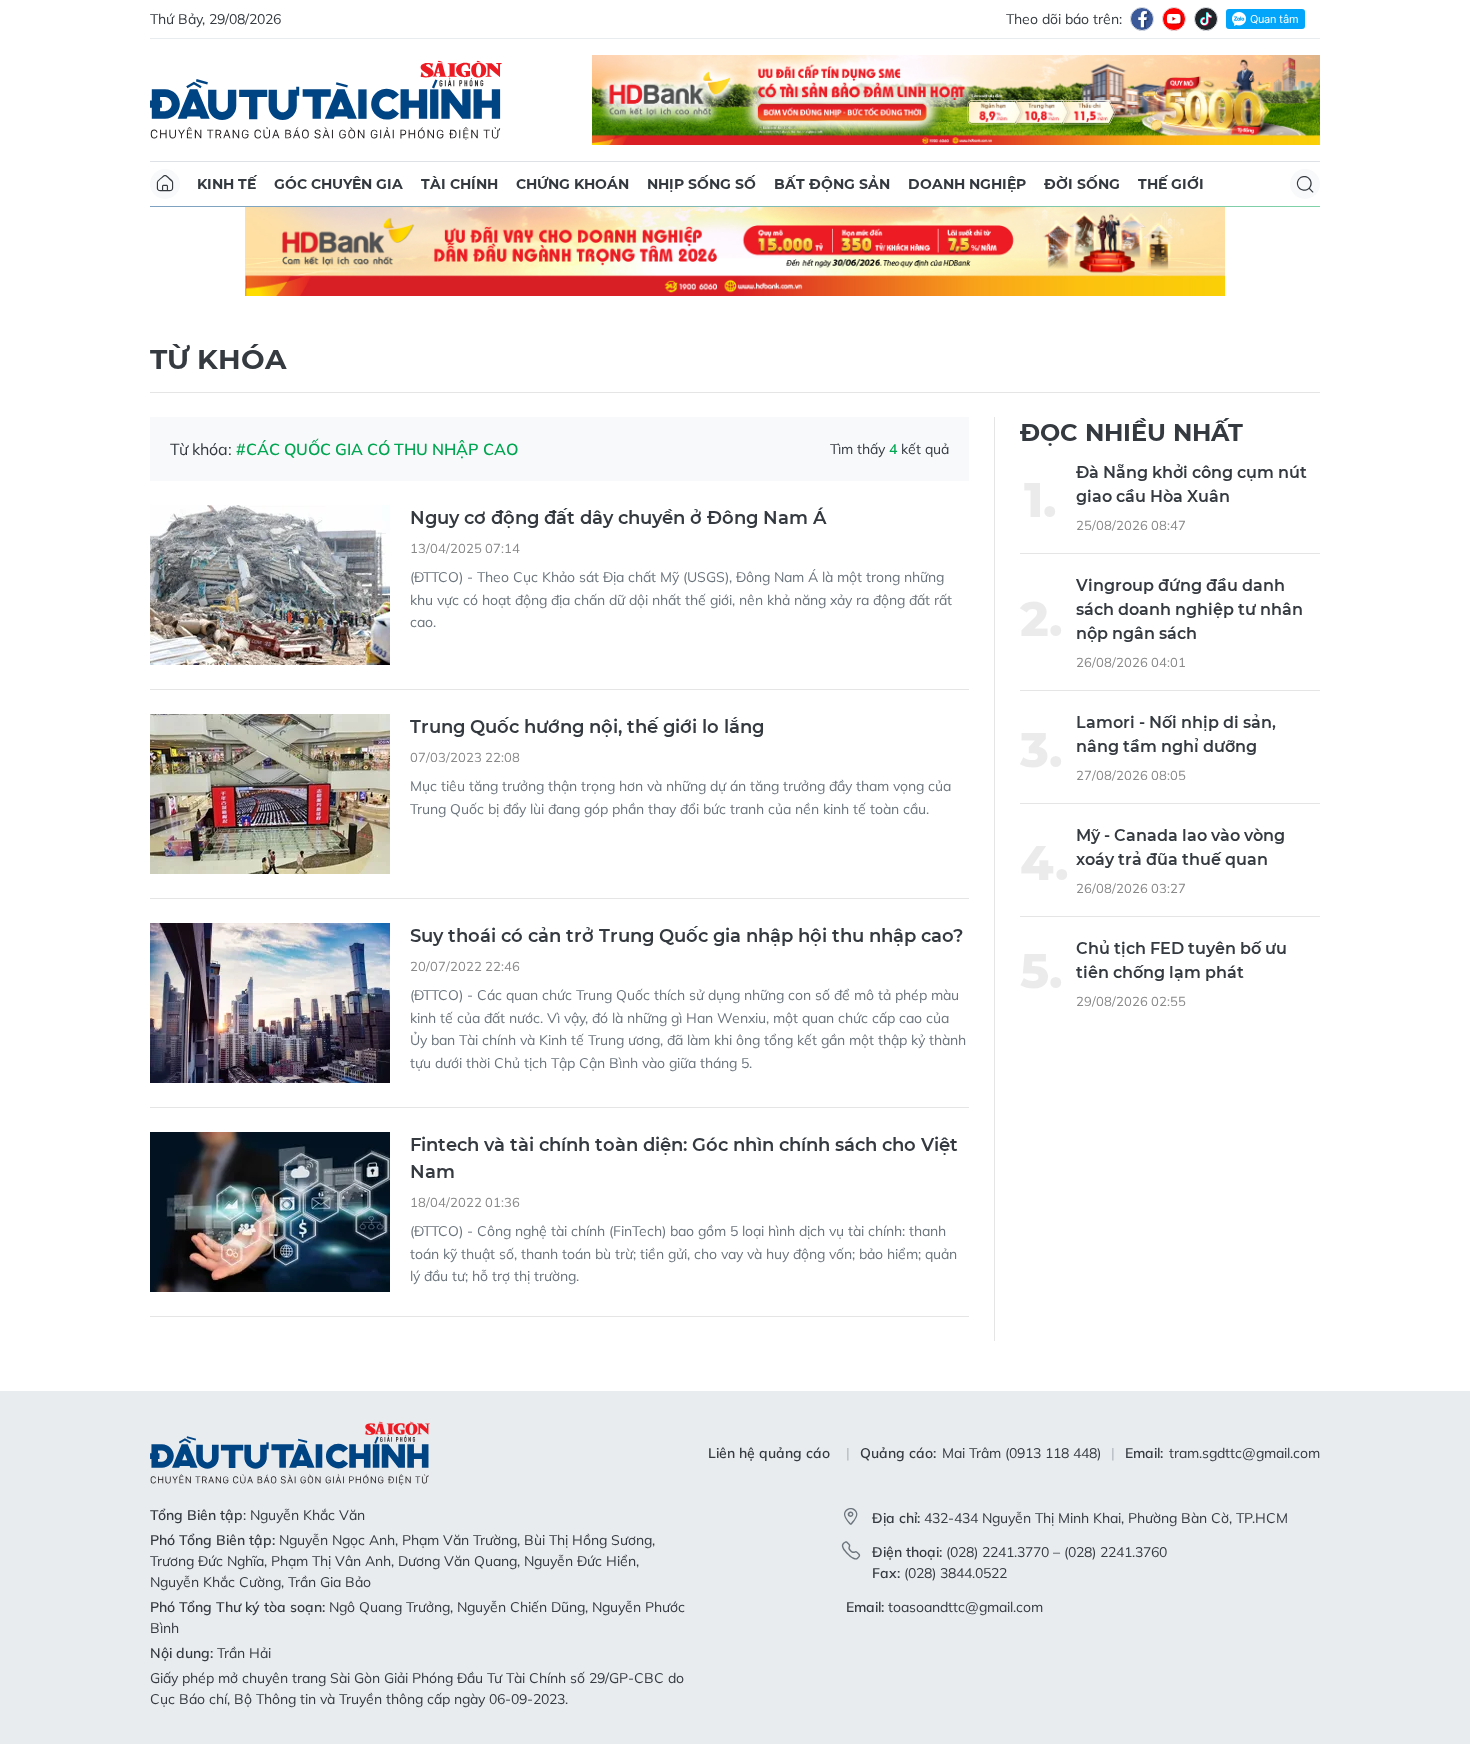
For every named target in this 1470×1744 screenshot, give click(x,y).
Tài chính (459, 184)
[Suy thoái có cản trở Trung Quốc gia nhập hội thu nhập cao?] (270, 1003)
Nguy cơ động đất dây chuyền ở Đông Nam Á (618, 518)
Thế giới (1171, 184)
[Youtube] (1174, 19)
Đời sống (1082, 184)
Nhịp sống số (701, 184)
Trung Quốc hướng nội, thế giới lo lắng (587, 727)
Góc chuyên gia (338, 184)
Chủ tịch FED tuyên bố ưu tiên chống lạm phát (1181, 960)
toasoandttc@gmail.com (965, 1607)
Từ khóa (218, 359)
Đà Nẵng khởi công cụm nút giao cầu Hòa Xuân (1191, 484)
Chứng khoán (572, 184)
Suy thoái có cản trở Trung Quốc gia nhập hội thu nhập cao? (686, 936)
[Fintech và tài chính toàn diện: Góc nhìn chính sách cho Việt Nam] (270, 1212)
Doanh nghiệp (967, 184)
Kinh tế (226, 184)
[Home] (165, 184)
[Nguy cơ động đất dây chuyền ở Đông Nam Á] (270, 585)
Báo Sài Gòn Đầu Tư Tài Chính (326, 100)
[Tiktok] (1206, 19)
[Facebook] (1142, 19)
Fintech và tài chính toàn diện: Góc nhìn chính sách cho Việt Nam (684, 1158)
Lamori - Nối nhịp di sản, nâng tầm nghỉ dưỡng (1176, 734)
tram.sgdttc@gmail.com (1244, 1453)
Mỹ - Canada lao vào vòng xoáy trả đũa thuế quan (1180, 847)
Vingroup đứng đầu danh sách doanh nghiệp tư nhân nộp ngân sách (1189, 609)
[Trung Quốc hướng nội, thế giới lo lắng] (270, 794)
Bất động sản (832, 184)
